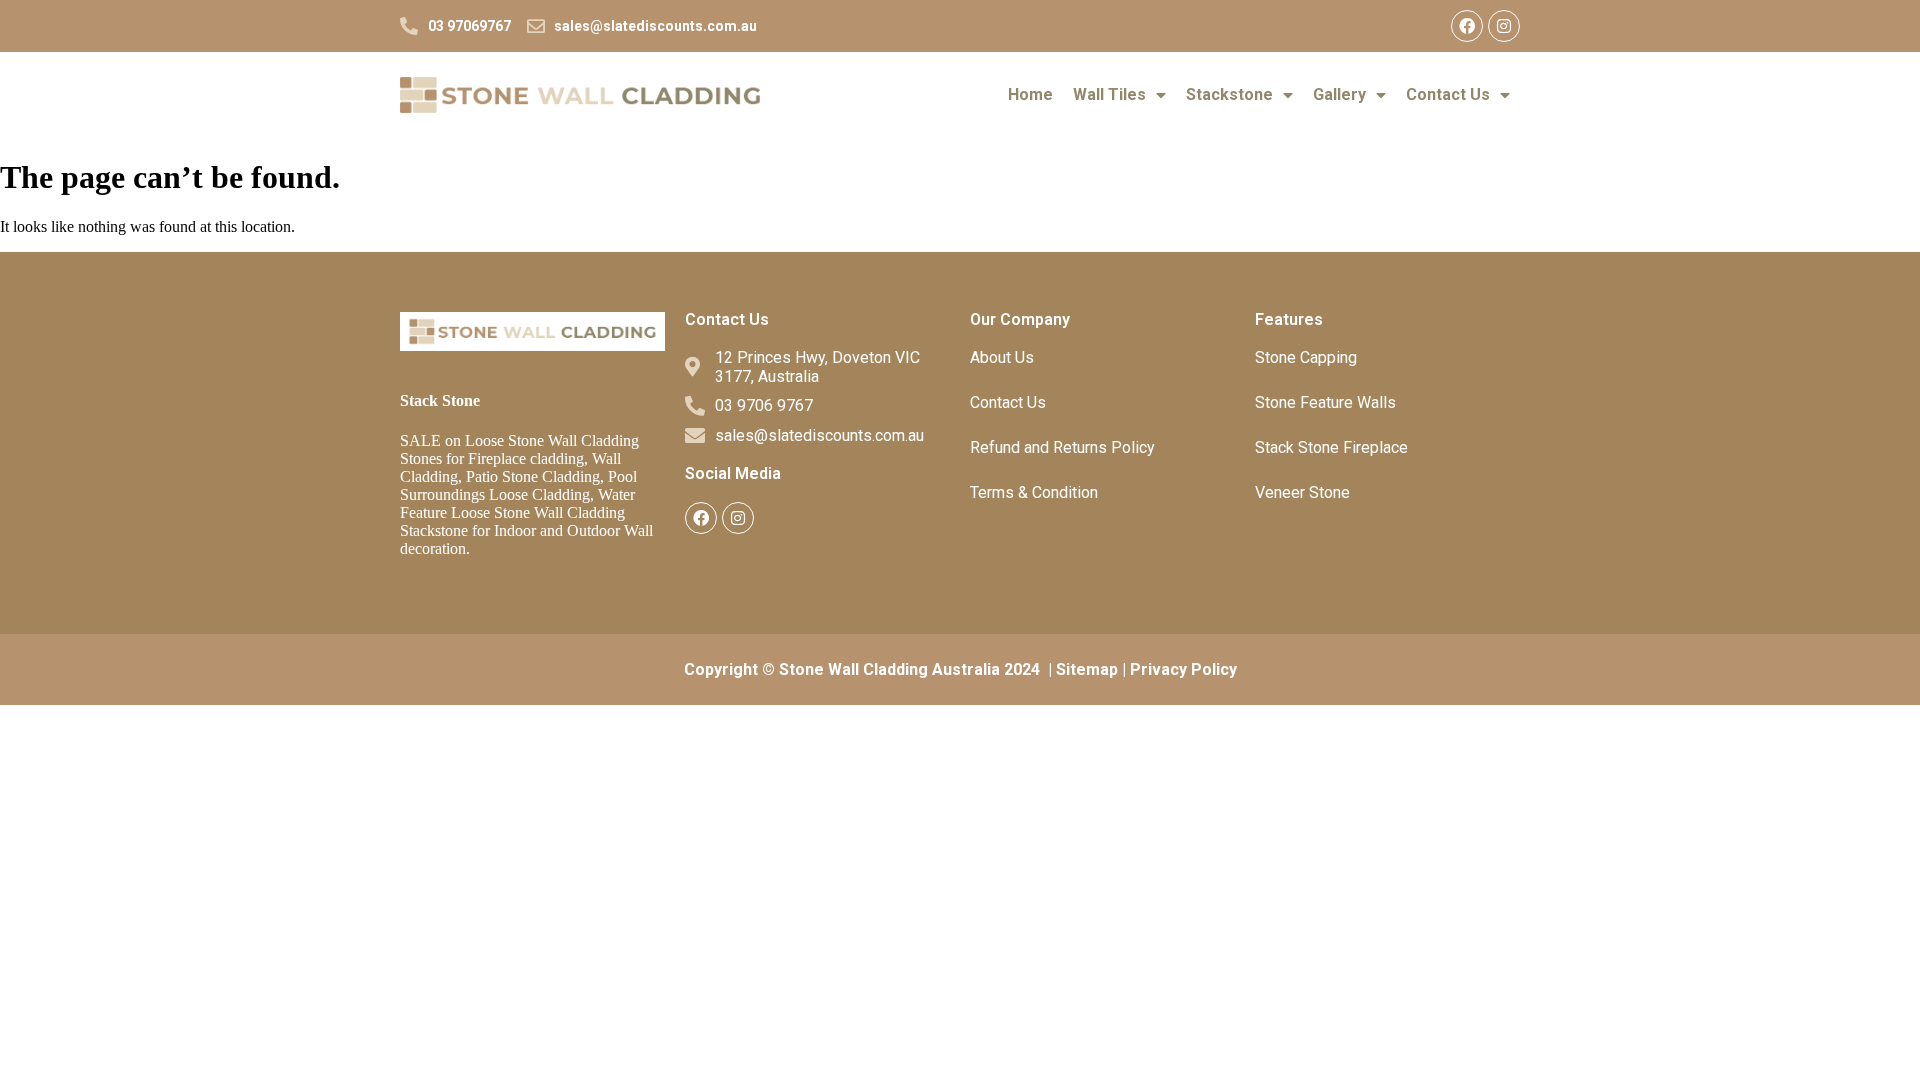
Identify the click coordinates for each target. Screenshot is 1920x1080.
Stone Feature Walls (1325, 402)
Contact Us (1448, 94)
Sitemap (1087, 669)
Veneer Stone (1302, 492)
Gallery (1339, 94)
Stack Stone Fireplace (1331, 447)
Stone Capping (1306, 357)
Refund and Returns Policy (1062, 447)
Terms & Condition (1034, 492)
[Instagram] (1504, 26)
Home (1030, 94)
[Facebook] (1467, 26)
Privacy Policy (1183, 669)
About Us (1002, 357)
